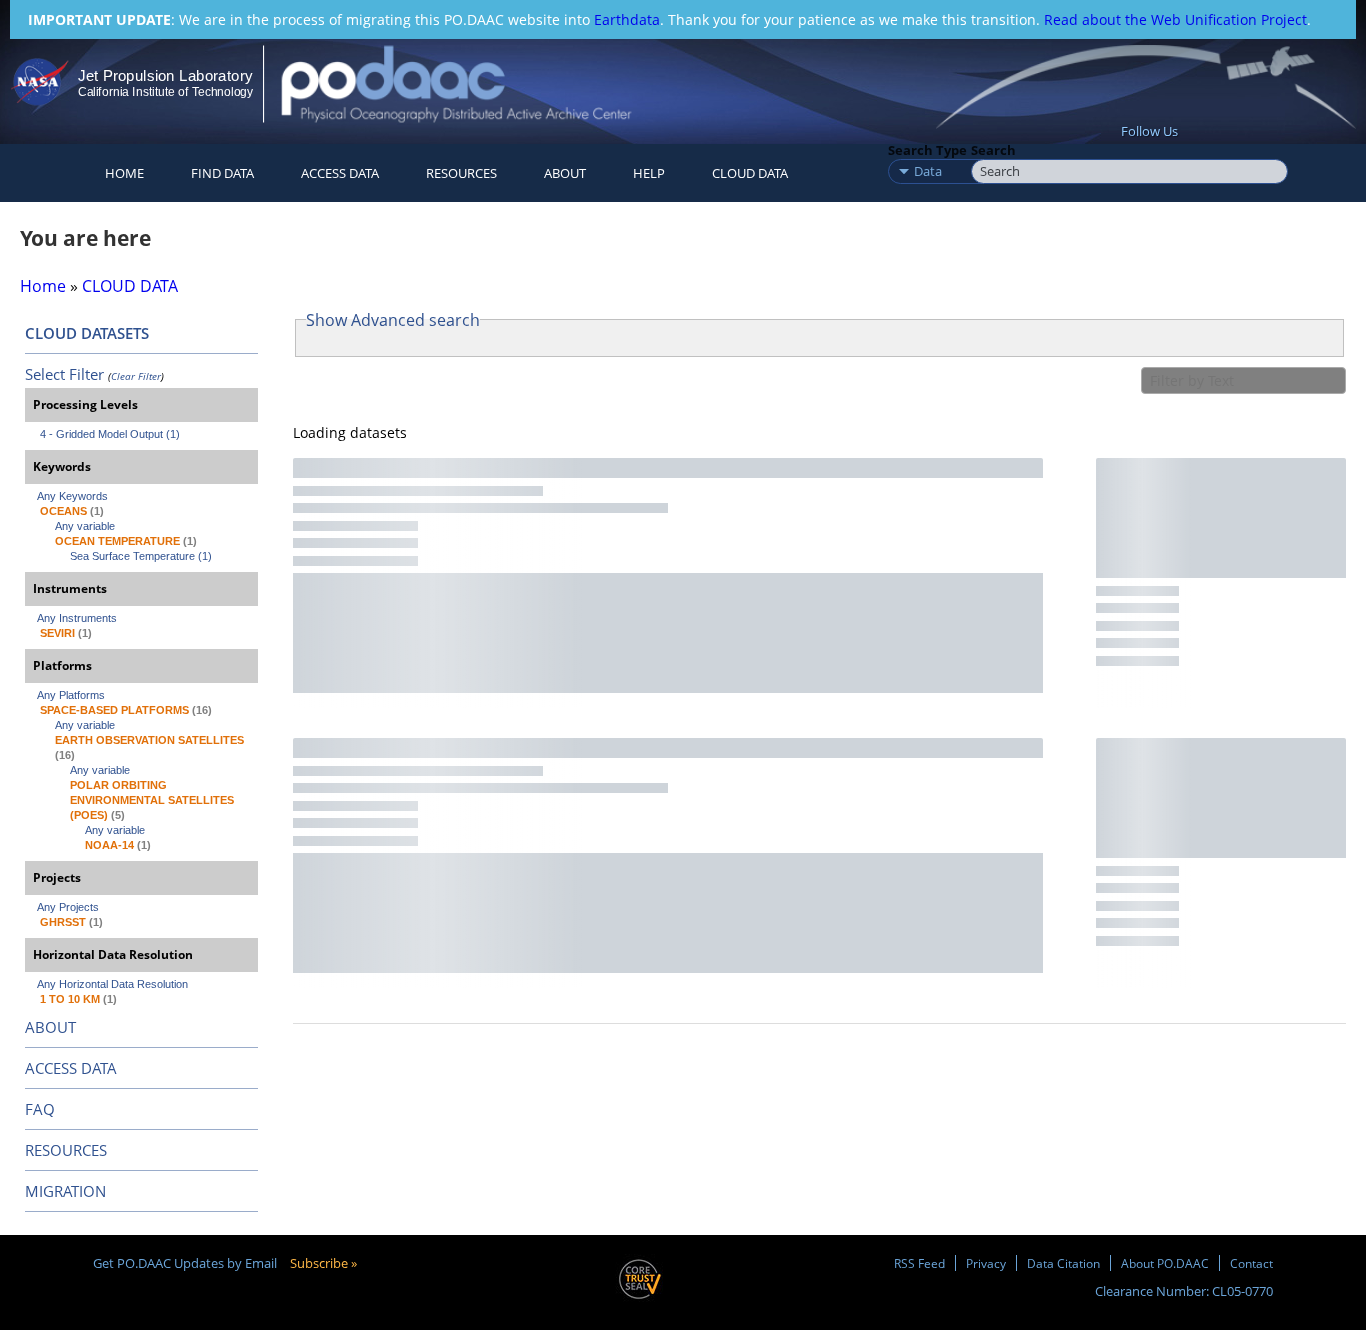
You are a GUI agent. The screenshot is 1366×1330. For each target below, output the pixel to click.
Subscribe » (323, 1263)
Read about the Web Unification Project (1175, 19)
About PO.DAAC (1165, 1263)
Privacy (986, 1263)
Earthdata (627, 19)
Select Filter (64, 374)
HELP (649, 173)
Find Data (222, 173)
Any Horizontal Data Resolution (112, 984)
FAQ (40, 1109)
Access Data (340, 173)
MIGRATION (65, 1191)
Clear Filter (136, 376)
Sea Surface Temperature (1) (141, 556)
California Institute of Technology (165, 92)
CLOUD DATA (750, 173)
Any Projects (68, 907)
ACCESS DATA (71, 1068)
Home (124, 173)
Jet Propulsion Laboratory (165, 75)
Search (993, 150)
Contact (1251, 1263)
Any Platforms (71, 695)
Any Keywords (72, 496)
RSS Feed (919, 1263)
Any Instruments (77, 618)
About (565, 173)
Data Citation (1063, 1263)
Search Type (927, 150)
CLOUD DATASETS (87, 333)
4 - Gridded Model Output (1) (110, 434)
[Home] (473, 83)
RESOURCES (461, 173)
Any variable (85, 526)
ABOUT (50, 1027)
